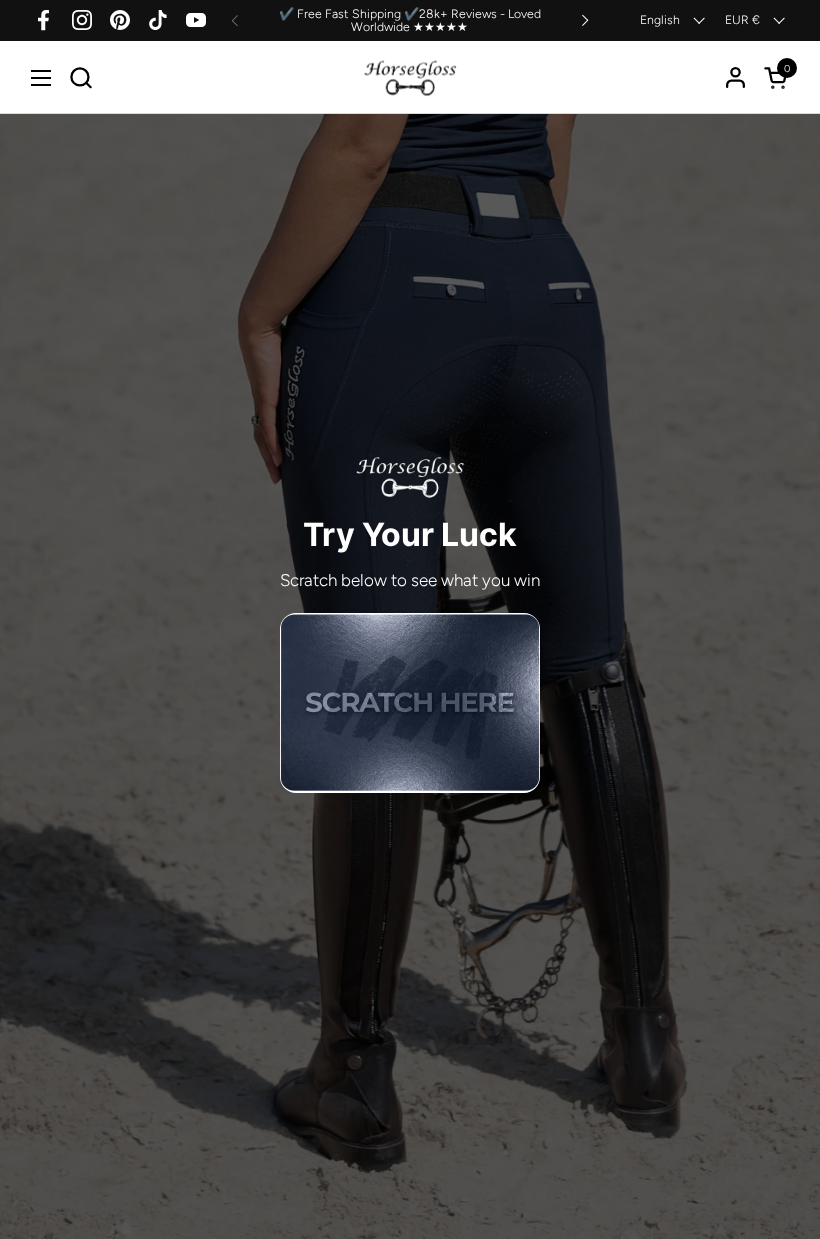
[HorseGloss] (410, 77)
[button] (80, 77)
